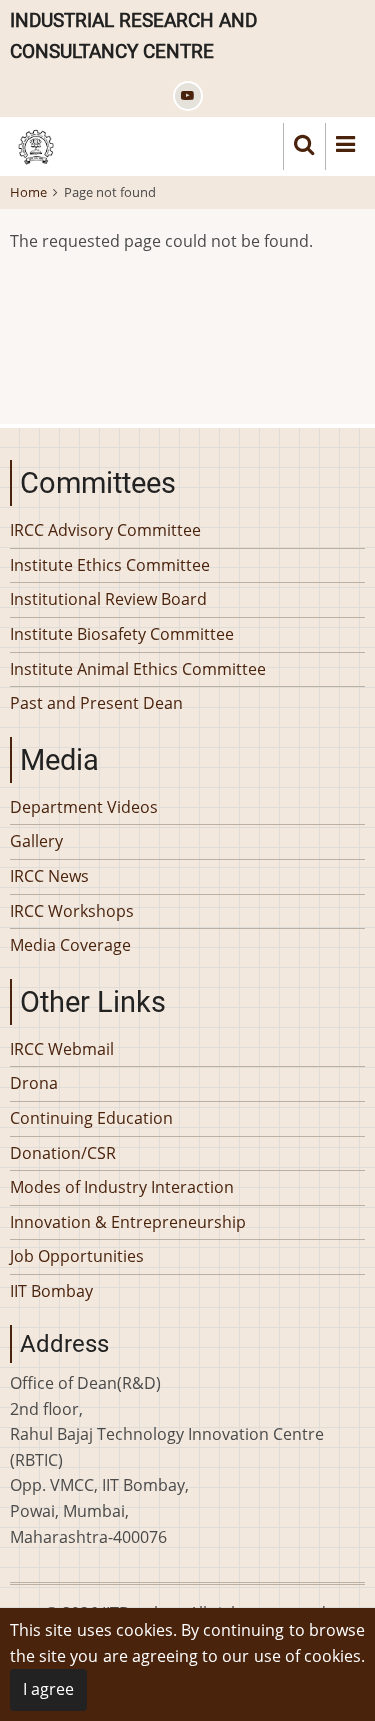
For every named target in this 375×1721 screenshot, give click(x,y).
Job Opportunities (77, 1256)
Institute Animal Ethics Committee (138, 669)
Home (28, 192)
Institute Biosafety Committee (122, 634)
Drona (34, 1083)
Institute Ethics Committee (110, 565)
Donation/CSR (63, 1153)
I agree (48, 1689)
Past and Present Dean (96, 703)
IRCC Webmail (62, 1049)
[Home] (36, 145)
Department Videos (84, 807)
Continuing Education (91, 1118)
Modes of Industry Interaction (122, 1187)
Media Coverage (70, 945)
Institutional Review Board (108, 599)
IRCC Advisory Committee (105, 530)
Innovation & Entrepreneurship (128, 1222)
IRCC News (49, 876)
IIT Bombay (51, 1291)
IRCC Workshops (72, 911)
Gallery (36, 841)
